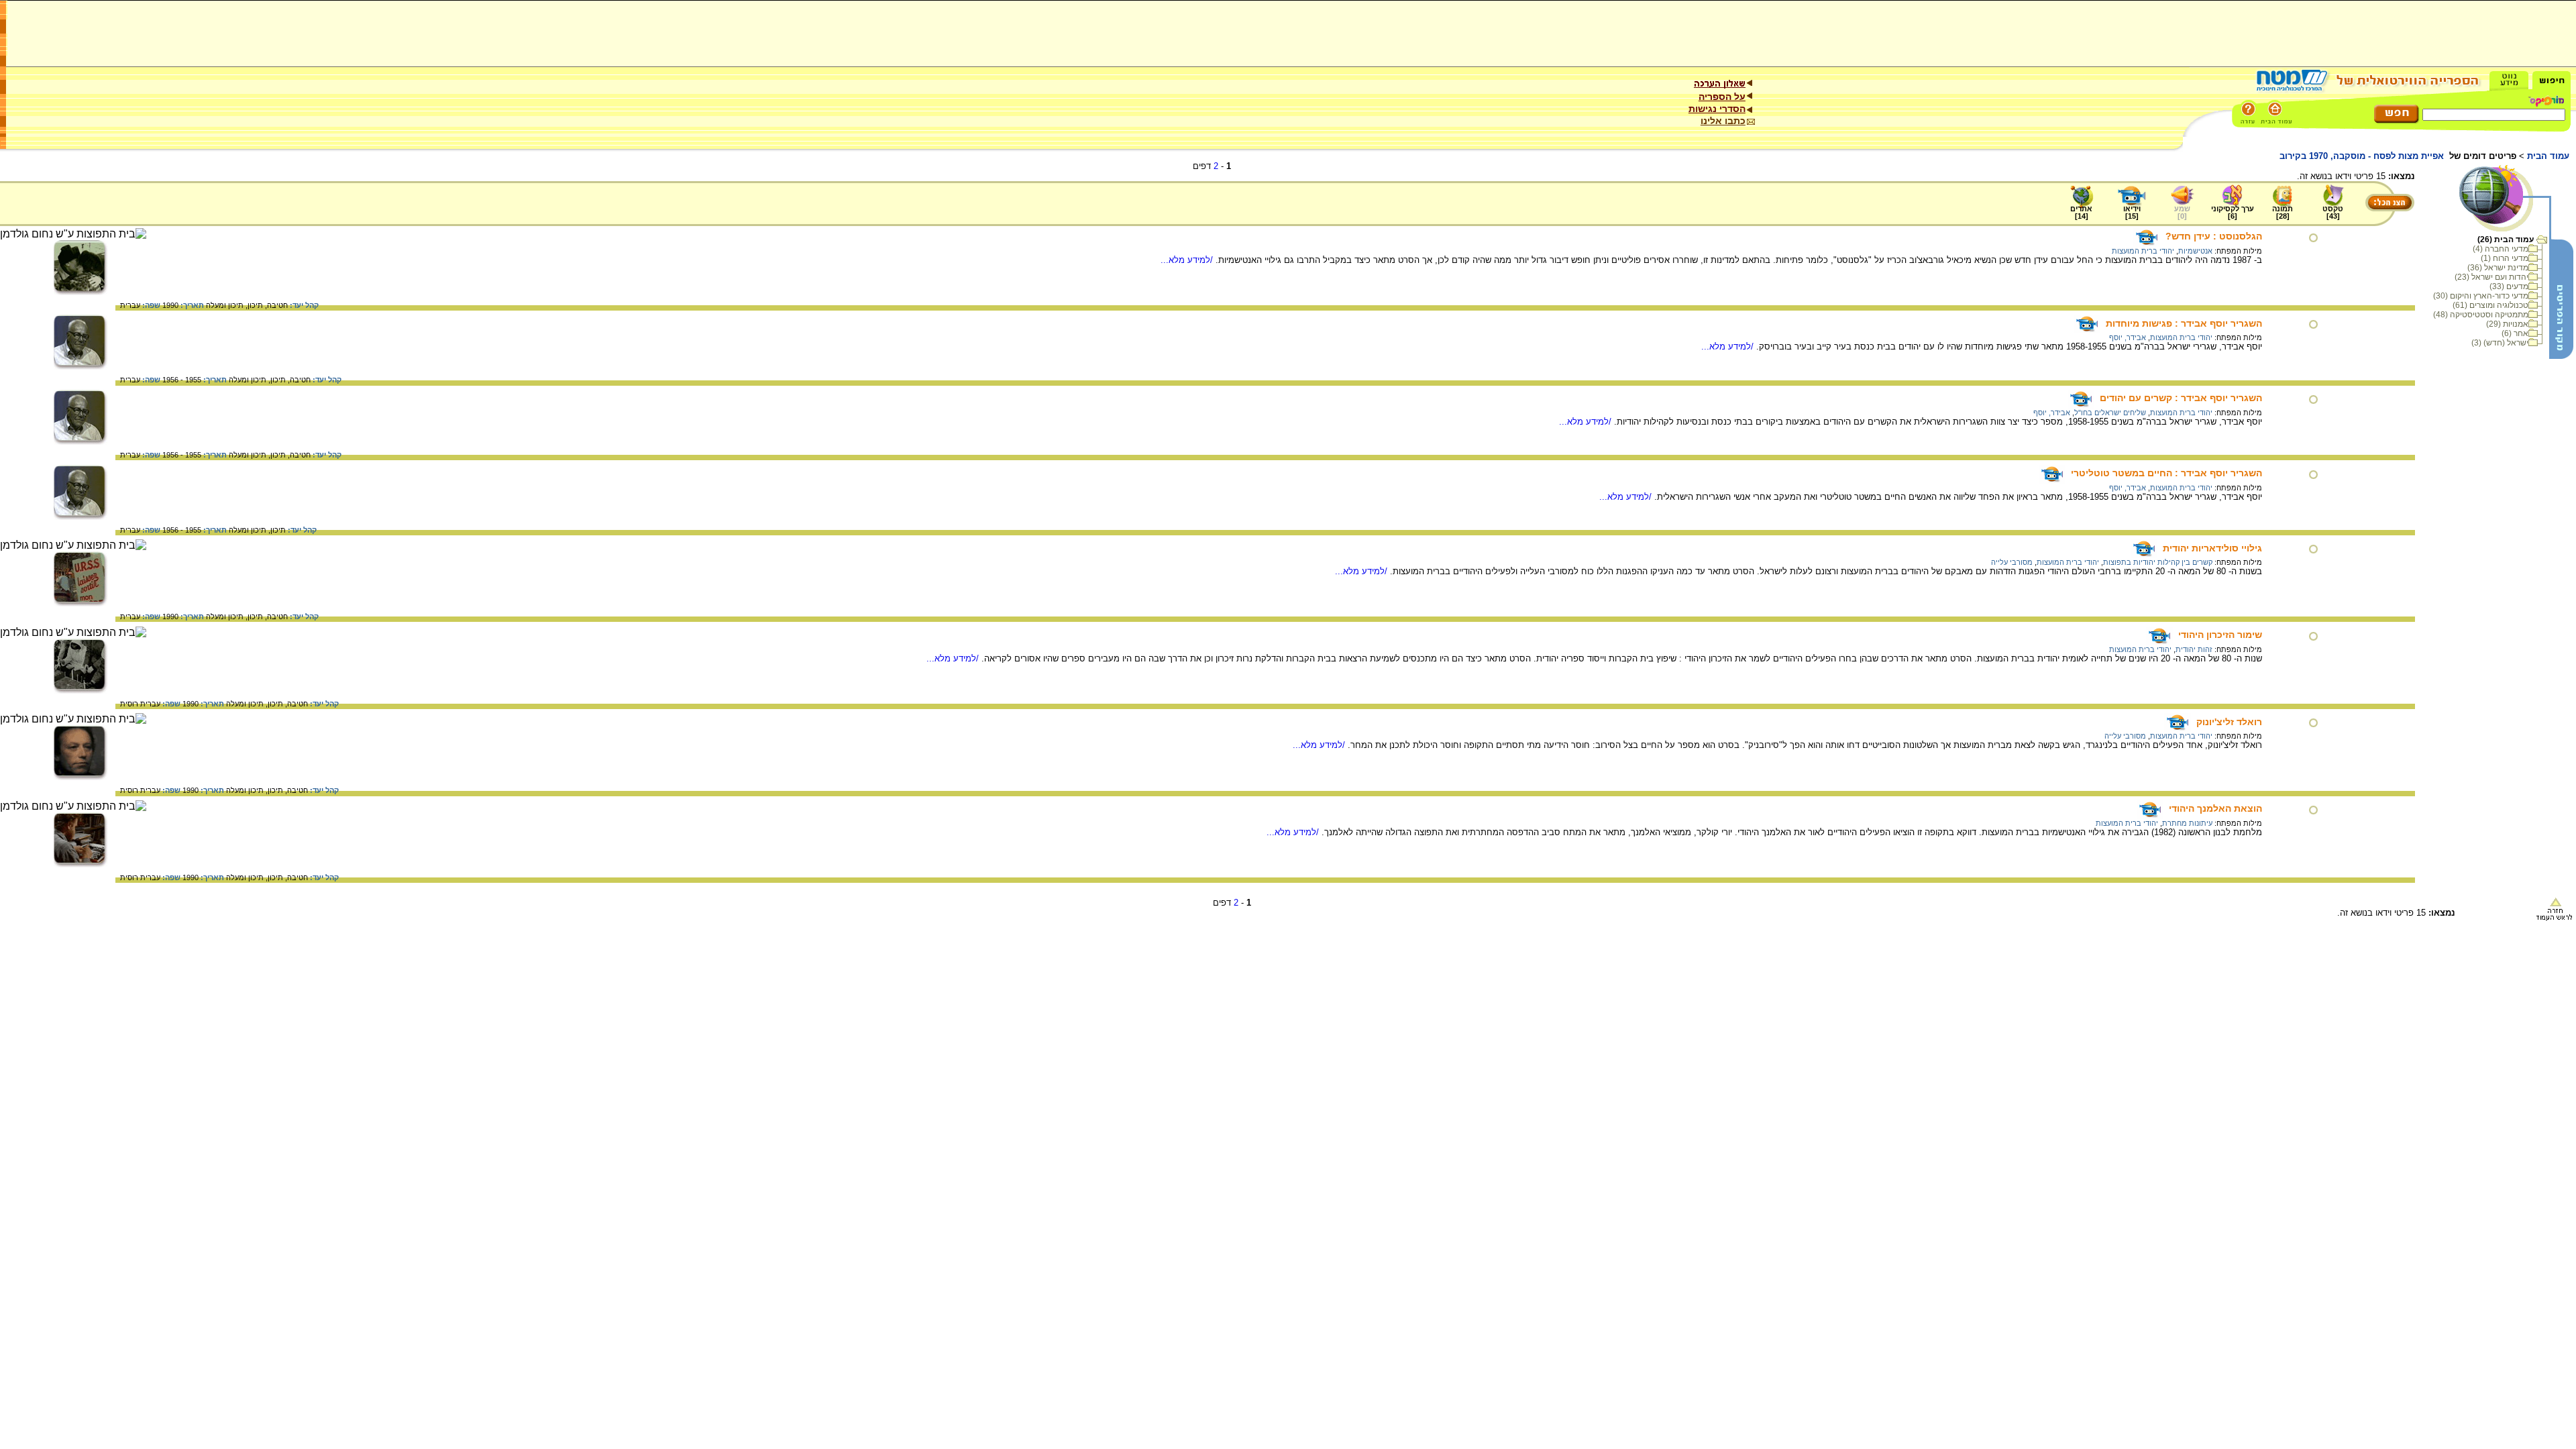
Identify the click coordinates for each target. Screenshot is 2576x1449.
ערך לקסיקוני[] (2233, 212)
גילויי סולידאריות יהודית (2212, 548)
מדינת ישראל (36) (2498, 268)
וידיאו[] (2132, 212)
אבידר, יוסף (2128, 337)
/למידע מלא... (1188, 260)
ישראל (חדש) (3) (2500, 343)
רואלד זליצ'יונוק (2229, 722)
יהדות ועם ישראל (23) (2491, 277)
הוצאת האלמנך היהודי (2215, 808)
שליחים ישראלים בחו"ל (2110, 413)
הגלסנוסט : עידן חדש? (2214, 236)
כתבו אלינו (1723, 121)
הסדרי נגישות (1717, 109)
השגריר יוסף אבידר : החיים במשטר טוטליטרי (2166, 473)
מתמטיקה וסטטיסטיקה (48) (2481, 315)
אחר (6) (2515, 333)
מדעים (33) (2509, 286)
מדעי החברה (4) (2501, 249)
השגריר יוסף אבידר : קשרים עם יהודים (2181, 398)
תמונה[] (2283, 212)
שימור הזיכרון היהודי (2220, 635)
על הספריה (1722, 97)
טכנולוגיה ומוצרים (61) (2490, 305)
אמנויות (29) (2507, 324)
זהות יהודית (2194, 649)
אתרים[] (2081, 212)
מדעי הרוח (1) (2505, 258)
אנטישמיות (2195, 251)
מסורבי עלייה (2012, 562)
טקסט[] (2333, 212)
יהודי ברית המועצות (2143, 251)
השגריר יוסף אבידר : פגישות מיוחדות (2184, 323)
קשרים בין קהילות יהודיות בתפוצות (2158, 562)
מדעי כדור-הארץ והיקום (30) (2481, 296)
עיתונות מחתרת (2187, 823)
